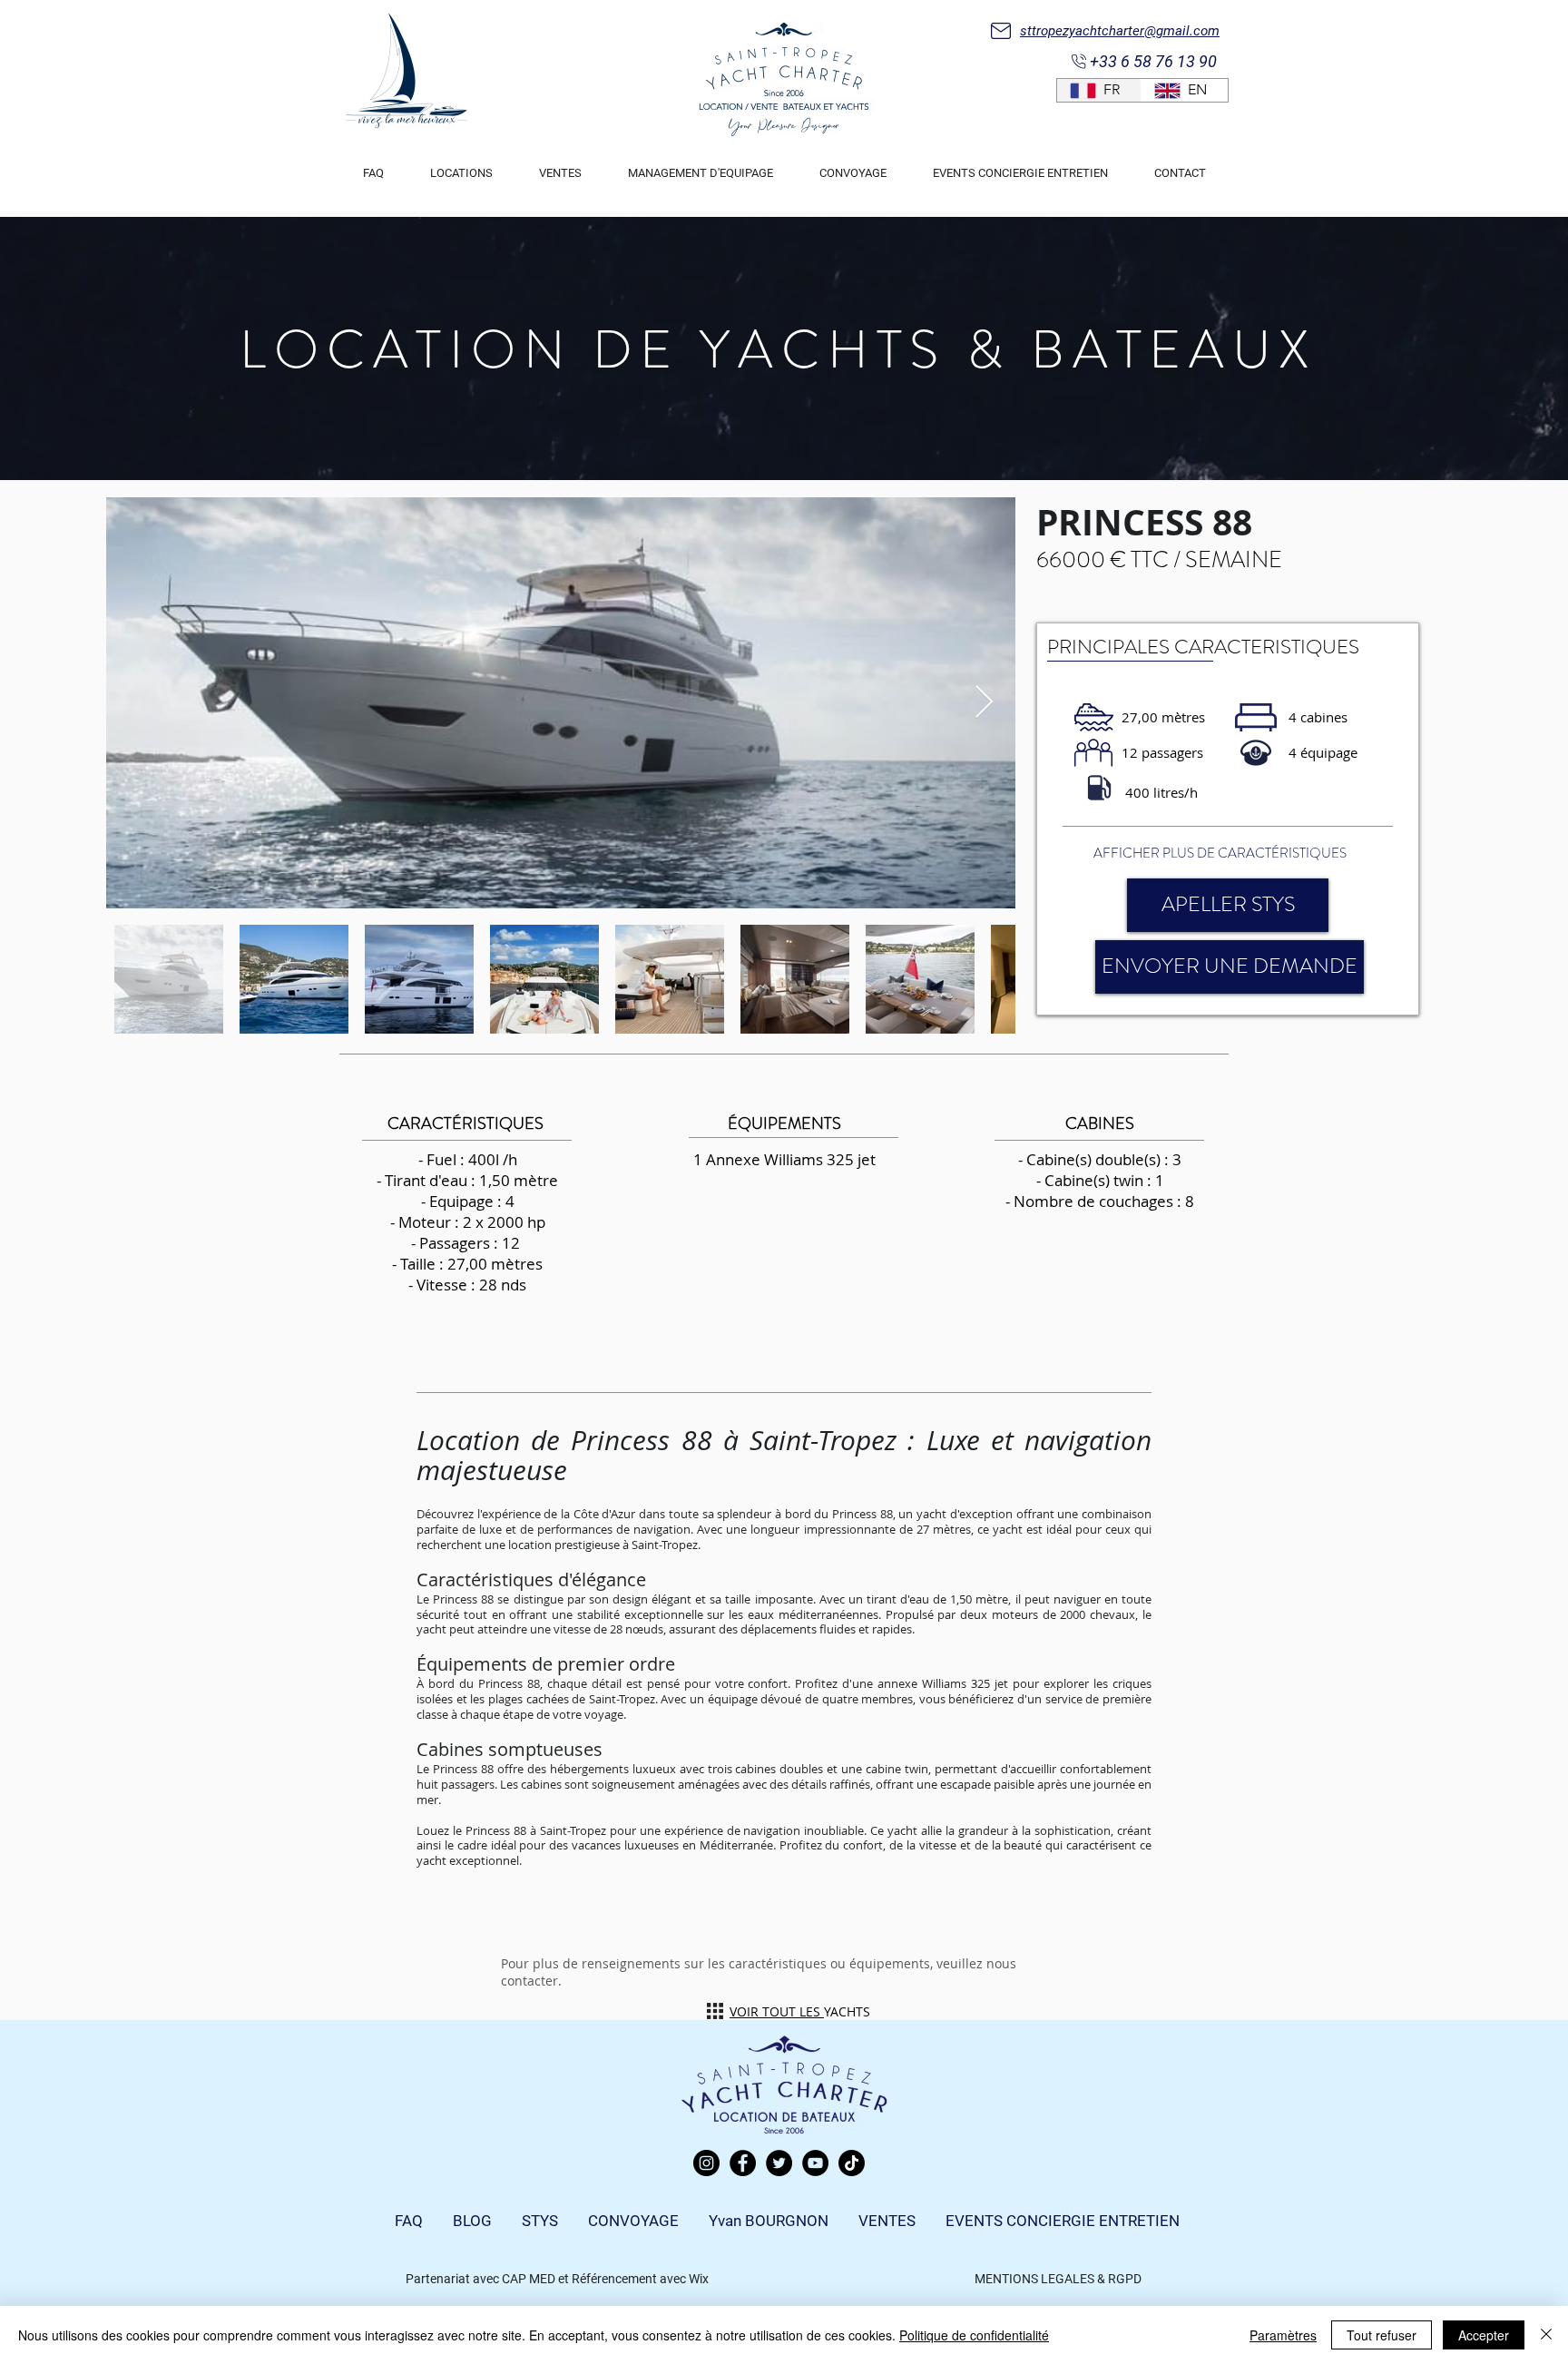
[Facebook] (743, 2163)
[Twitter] (779, 2163)
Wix (699, 2279)
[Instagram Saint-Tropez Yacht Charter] (706, 2163)
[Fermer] (1546, 2335)
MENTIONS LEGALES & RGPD (1058, 2279)
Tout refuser (1382, 2335)
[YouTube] (815, 2163)
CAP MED (529, 2279)
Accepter (1484, 2335)
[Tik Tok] (852, 2163)
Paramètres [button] (1283, 2335)
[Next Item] (984, 703)
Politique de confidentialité (974, 2335)
